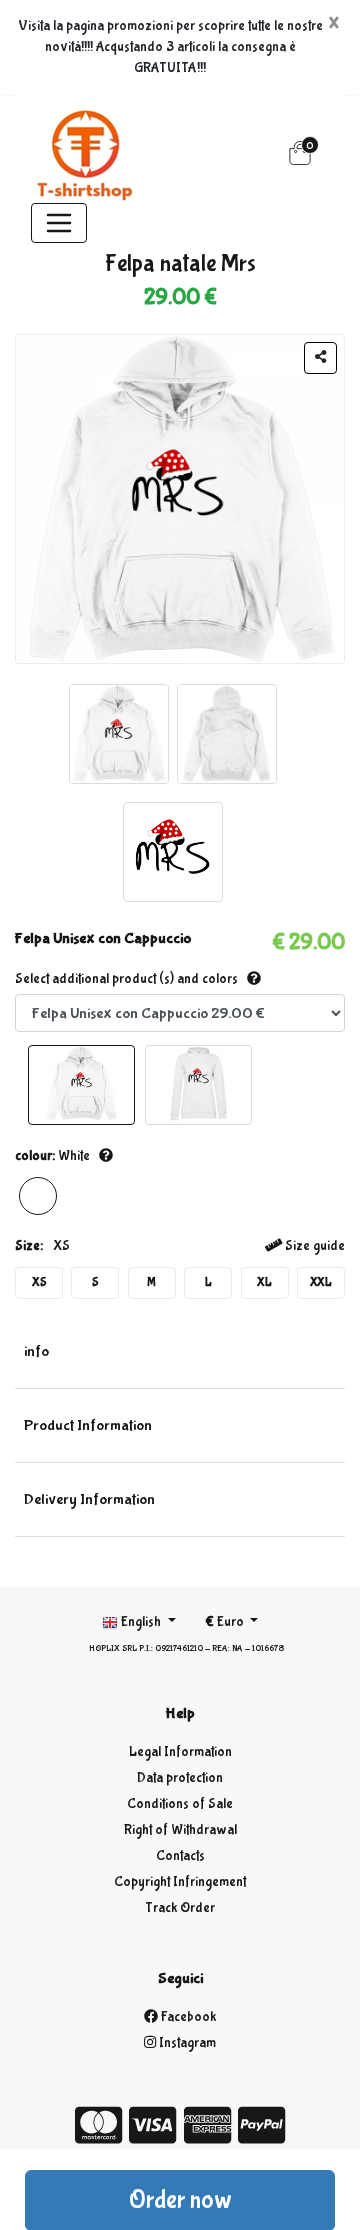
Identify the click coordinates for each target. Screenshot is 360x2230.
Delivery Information (89, 1499)
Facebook (187, 2017)
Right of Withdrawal (180, 1830)
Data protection (180, 1778)
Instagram (186, 2043)
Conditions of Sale (180, 1804)
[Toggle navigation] (59, 223)
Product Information (88, 1425)
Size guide (313, 1246)
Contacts (180, 1856)
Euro (226, 1622)
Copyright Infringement (180, 1882)
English (141, 1622)
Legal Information (180, 1752)
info (36, 1351)
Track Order (180, 1908)
